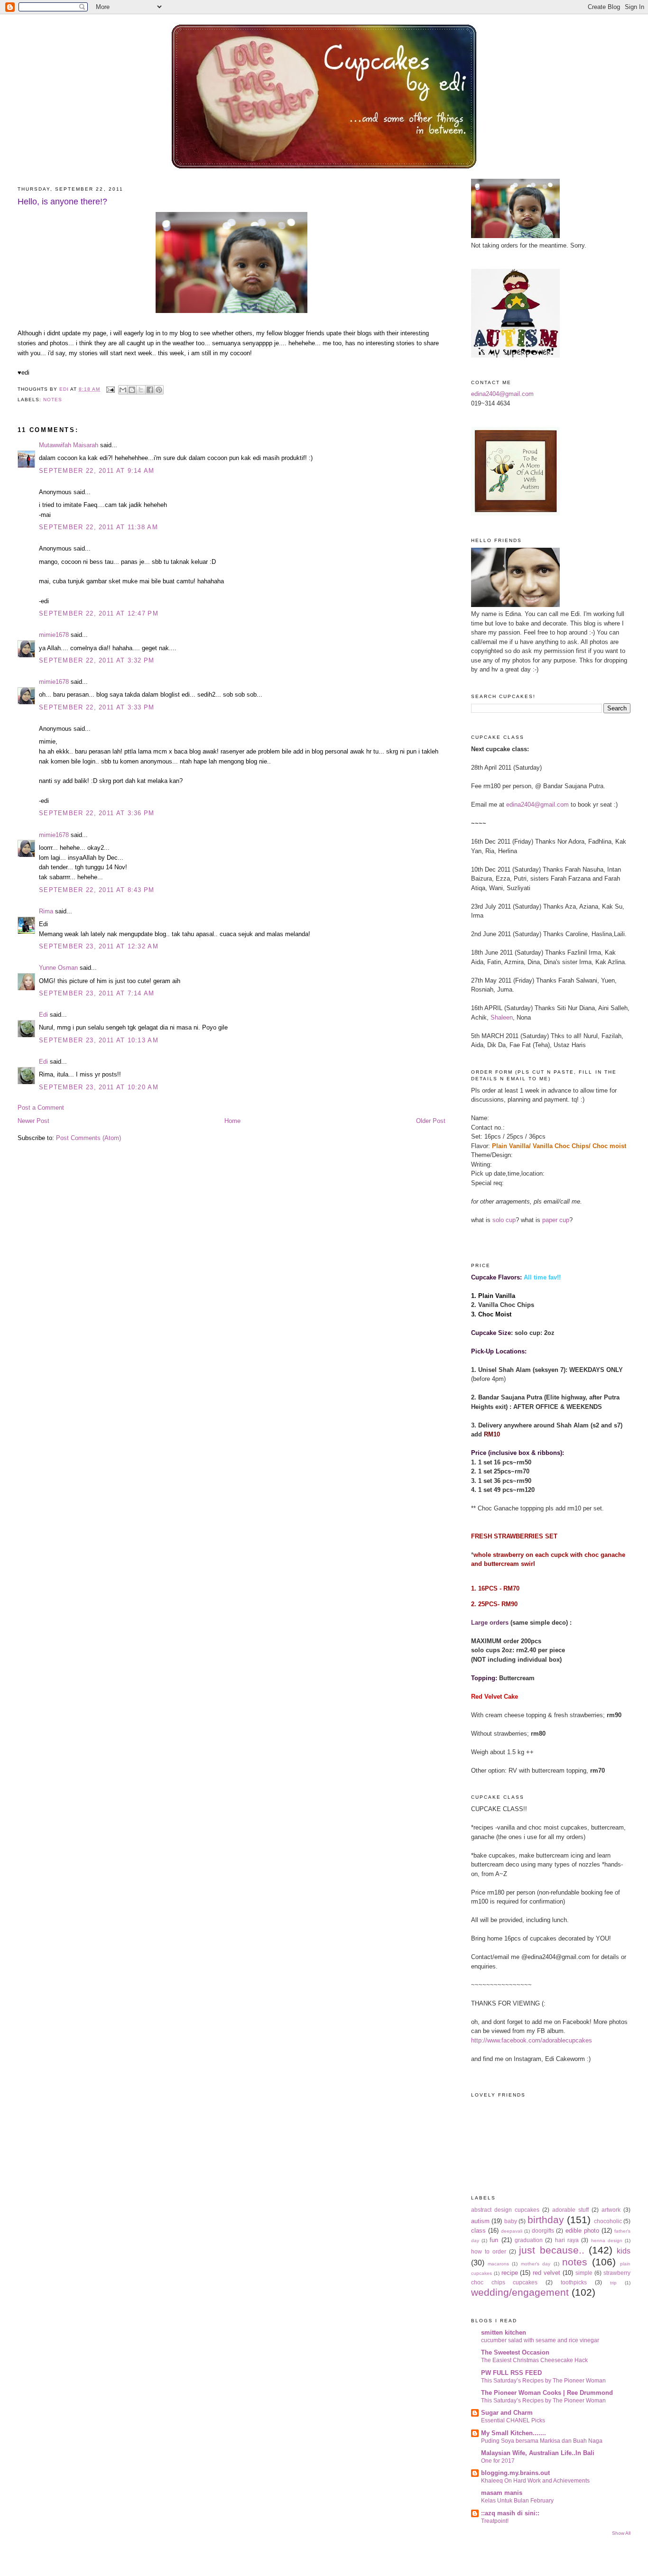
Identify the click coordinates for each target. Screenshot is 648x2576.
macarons (498, 2264)
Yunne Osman (58, 968)
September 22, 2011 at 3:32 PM (97, 660)
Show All (621, 2533)
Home (232, 1121)
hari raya (567, 2240)
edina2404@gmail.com (502, 394)
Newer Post (33, 1121)
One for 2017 (498, 2461)
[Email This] (123, 390)
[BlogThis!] (132, 390)
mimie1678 (54, 635)
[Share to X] (141, 390)
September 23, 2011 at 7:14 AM (97, 993)
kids (624, 2251)
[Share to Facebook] (150, 390)
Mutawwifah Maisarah (69, 445)
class (478, 2231)
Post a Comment (41, 1108)
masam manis (502, 2493)
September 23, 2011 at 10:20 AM (99, 1087)
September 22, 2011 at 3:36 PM (97, 813)
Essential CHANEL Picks (513, 2420)
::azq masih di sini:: (510, 2513)
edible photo (582, 2231)
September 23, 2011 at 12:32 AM (99, 946)
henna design (607, 2240)
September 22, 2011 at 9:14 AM (97, 471)
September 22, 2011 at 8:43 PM (97, 890)
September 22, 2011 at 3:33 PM (97, 707)
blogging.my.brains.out (515, 2473)
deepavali (512, 2231)
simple (584, 2273)
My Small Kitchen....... (514, 2433)
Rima (46, 911)
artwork (611, 2210)
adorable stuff (570, 2210)
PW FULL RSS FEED (511, 2373)
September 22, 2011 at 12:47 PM (99, 613)
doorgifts (543, 2231)
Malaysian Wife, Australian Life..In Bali (538, 2453)
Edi (43, 1015)
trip (613, 2283)
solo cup (504, 1220)
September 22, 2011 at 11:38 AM (98, 527)
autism (480, 2221)
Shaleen (502, 1017)
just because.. (551, 2250)
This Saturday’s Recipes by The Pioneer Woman (543, 2381)
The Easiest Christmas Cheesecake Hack (534, 2360)
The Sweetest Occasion (515, 2352)
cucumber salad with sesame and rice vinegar (540, 2340)
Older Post (431, 1121)
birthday (546, 2220)
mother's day (536, 2264)
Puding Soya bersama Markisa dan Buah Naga (542, 2441)
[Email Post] (110, 389)
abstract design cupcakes (505, 2210)
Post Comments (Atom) (88, 1138)
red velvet (546, 2273)
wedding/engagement (520, 2292)
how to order (489, 2251)
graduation (529, 2240)
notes (53, 400)
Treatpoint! (495, 2521)
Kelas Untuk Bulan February (517, 2501)
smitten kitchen (504, 2332)
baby (511, 2221)
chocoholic (608, 2221)
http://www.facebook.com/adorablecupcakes (532, 2040)
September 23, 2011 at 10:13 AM (99, 1040)
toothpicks (574, 2282)
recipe (510, 2273)
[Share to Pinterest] (159, 390)
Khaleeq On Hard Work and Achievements (535, 2481)
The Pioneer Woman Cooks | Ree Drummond (547, 2393)
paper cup (556, 1220)
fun (494, 2240)
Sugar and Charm (507, 2413)
